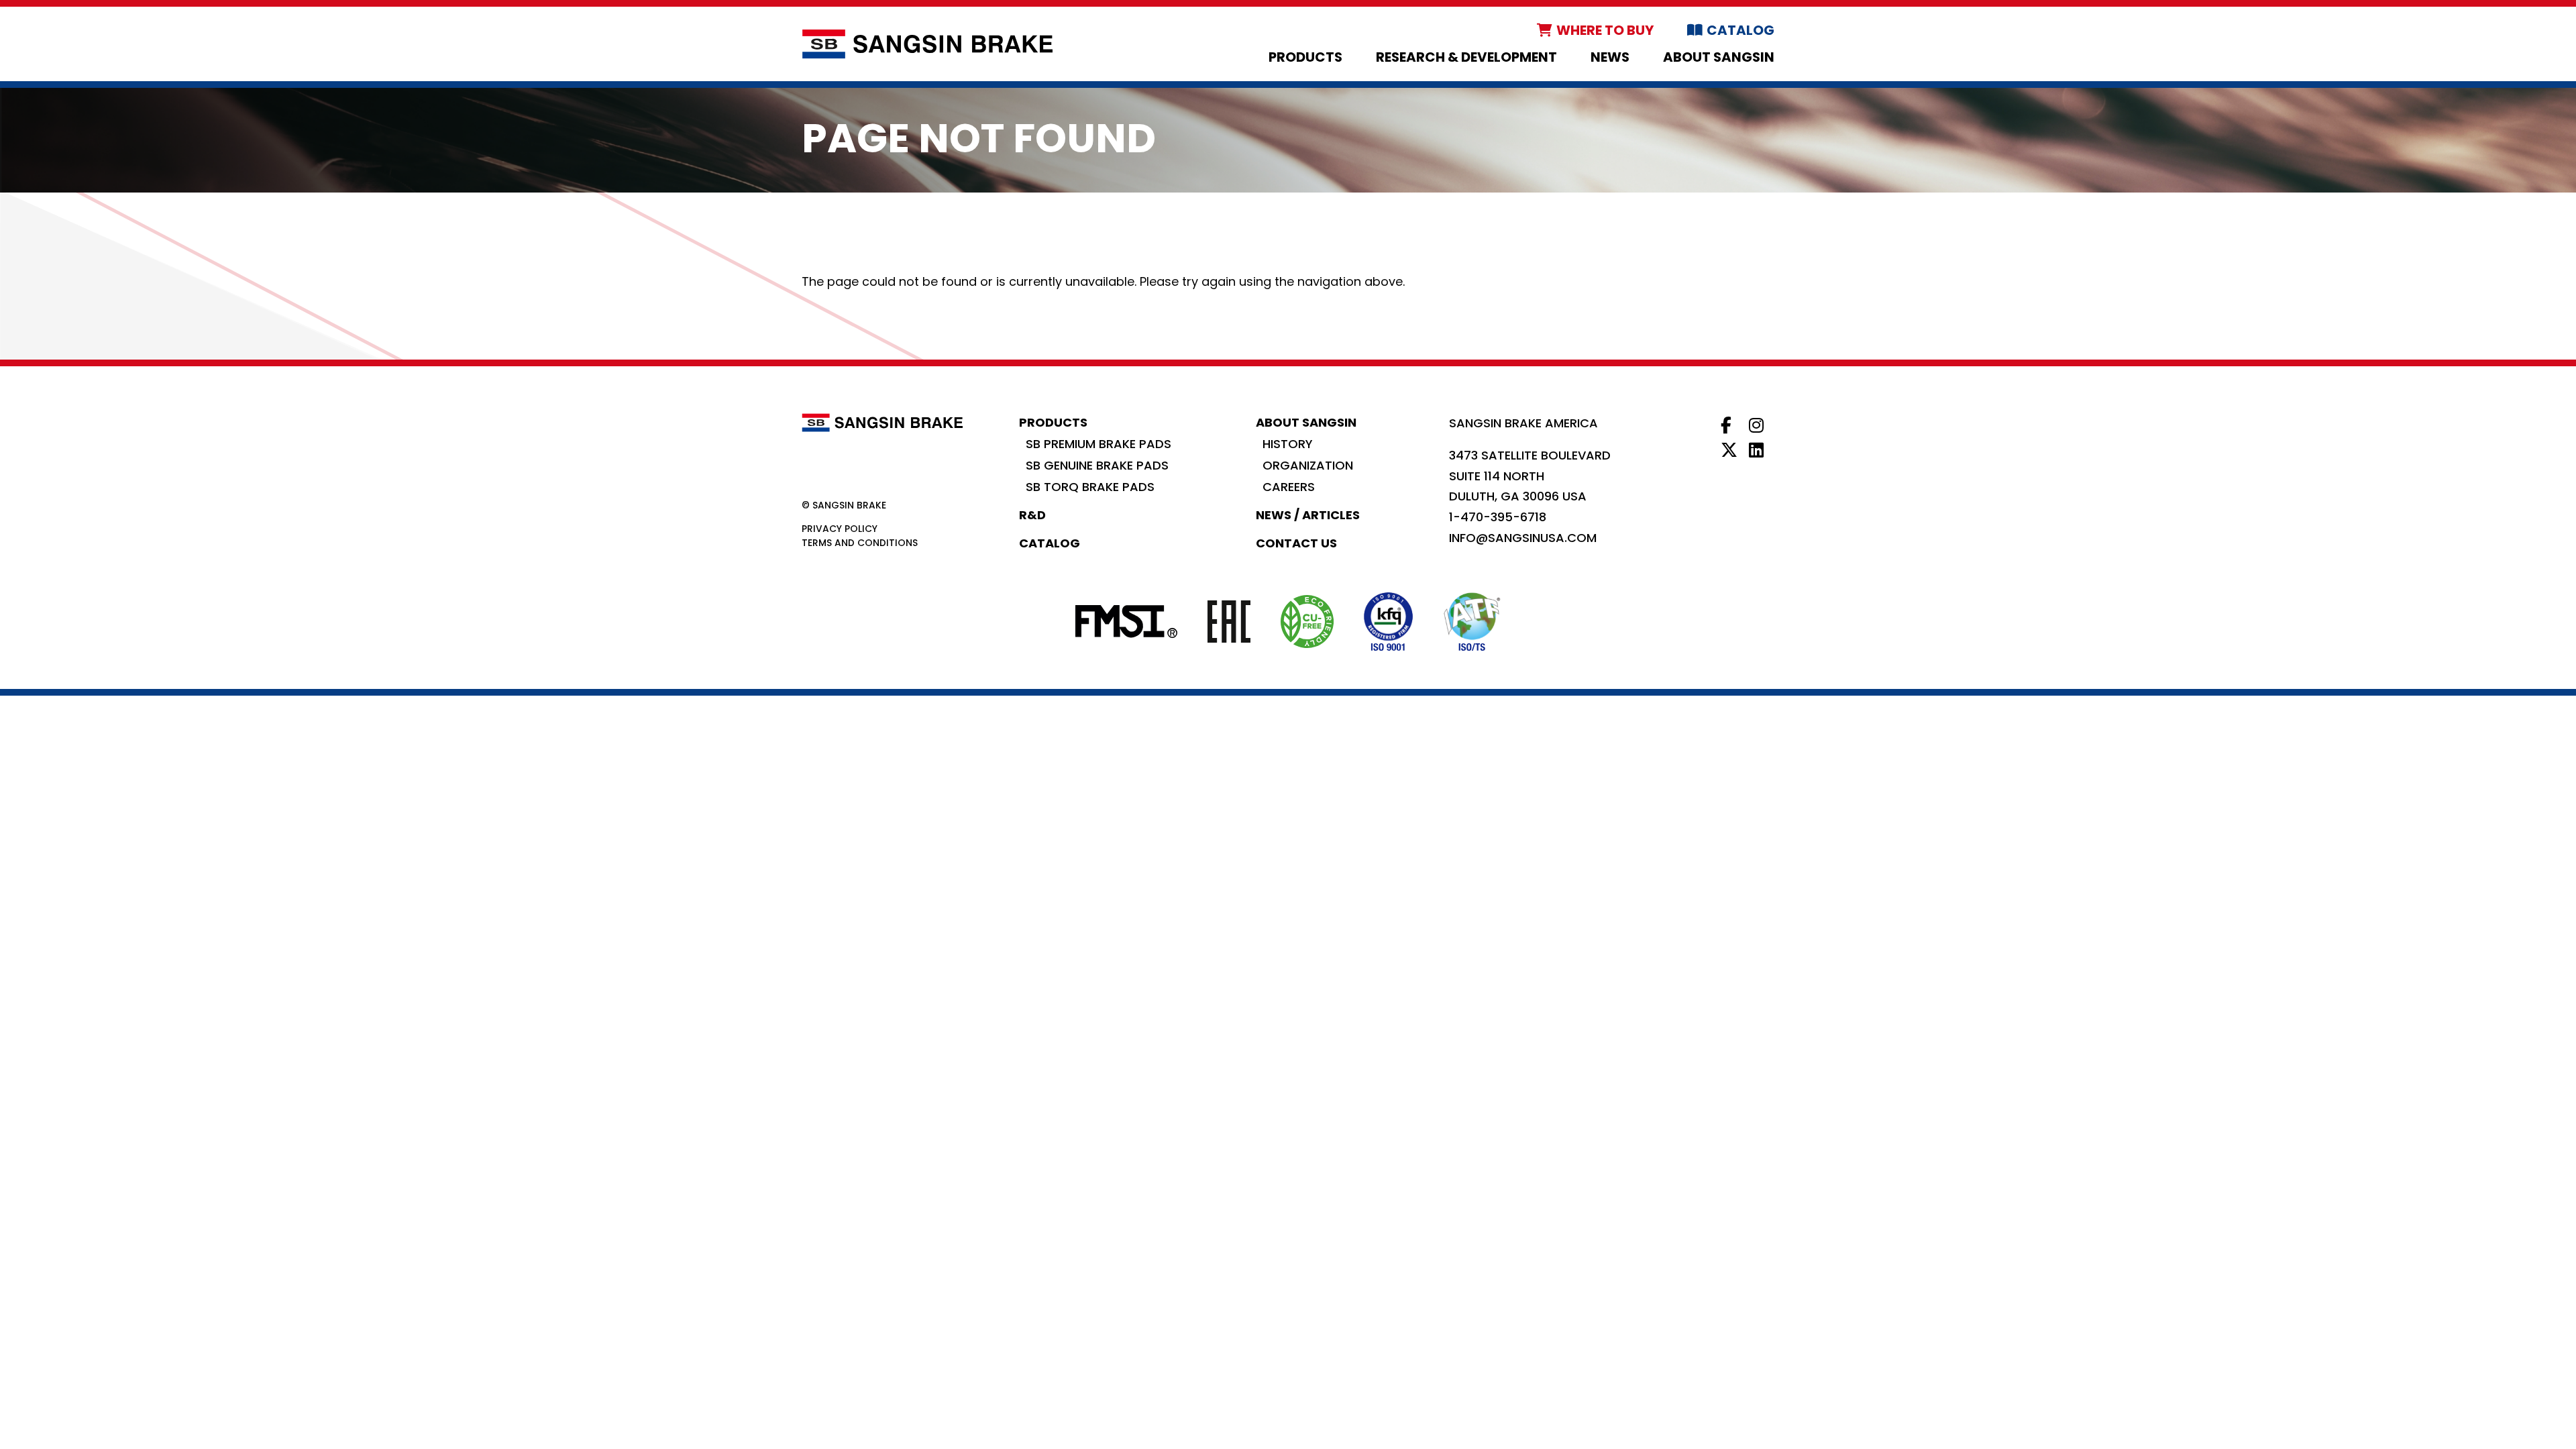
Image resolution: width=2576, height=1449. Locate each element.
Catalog (1740, 30)
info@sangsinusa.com (1523, 538)
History (1288, 444)
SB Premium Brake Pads (1098, 444)
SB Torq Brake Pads (1090, 487)
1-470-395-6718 (1498, 517)
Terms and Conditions (860, 543)
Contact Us (1296, 543)
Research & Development (1466, 57)
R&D (1032, 515)
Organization (1308, 465)
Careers (1289, 487)
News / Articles (1308, 515)
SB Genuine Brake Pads (1097, 465)
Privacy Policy (840, 529)
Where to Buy (1605, 30)
